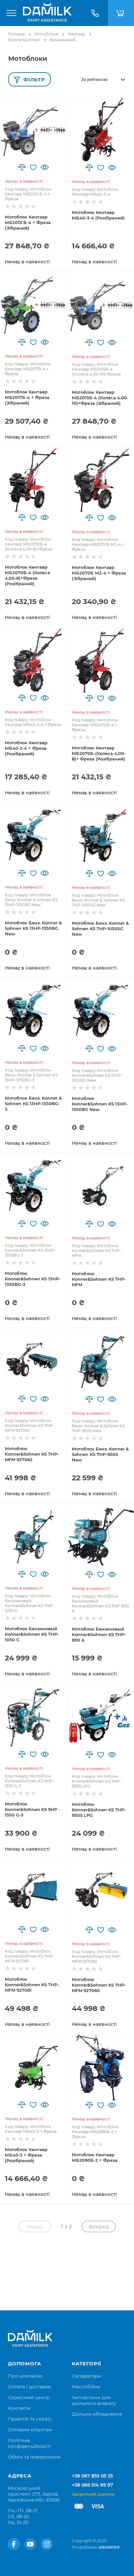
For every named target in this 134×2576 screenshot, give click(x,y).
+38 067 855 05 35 (92, 2476)
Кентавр (77, 34)
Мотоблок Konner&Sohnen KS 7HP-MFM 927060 (99, 1985)
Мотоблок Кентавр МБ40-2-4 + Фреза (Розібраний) (26, 748)
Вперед (99, 2227)
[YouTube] (30, 2544)
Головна (16, 34)
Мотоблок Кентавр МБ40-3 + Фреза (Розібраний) (26, 2155)
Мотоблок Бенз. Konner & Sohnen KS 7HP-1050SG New (100, 929)
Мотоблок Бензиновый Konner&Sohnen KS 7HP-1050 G (32, 1634)
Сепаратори (87, 2376)
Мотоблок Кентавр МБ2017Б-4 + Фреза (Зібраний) (27, 397)
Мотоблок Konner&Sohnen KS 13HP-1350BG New (100, 1104)
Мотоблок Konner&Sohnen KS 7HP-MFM (99, 1279)
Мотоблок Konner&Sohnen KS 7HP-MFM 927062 (32, 1454)
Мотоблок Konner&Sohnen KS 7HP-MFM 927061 (32, 1985)
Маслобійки (86, 2387)
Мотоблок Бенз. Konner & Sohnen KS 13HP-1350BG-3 (33, 1103)
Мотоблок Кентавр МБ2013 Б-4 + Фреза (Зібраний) (28, 222)
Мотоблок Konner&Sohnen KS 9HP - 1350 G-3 (33, 1809)
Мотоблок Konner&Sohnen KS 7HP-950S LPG (99, 1810)
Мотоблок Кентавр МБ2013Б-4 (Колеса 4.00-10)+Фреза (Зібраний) (100, 398)
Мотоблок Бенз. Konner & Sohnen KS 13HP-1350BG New (33, 928)
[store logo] (47, 13)
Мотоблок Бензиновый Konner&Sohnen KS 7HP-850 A (99, 1634)
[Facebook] (14, 2544)
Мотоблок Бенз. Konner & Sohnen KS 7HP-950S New (100, 1454)
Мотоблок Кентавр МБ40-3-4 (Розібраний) (98, 215)
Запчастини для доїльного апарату (94, 2400)
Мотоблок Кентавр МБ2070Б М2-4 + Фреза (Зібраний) (99, 573)
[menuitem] (25, 2376)
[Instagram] (47, 2544)
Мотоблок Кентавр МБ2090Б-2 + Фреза (95, 2157)
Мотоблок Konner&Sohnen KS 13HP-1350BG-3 (33, 1279)
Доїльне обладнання (97, 2414)
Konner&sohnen (24, 40)
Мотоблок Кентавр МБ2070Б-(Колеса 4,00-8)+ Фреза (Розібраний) (99, 753)
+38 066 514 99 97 (93, 2485)
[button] (22, 167)
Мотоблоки (46, 34)
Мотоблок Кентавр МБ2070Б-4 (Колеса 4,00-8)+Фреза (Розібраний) (27, 575)
